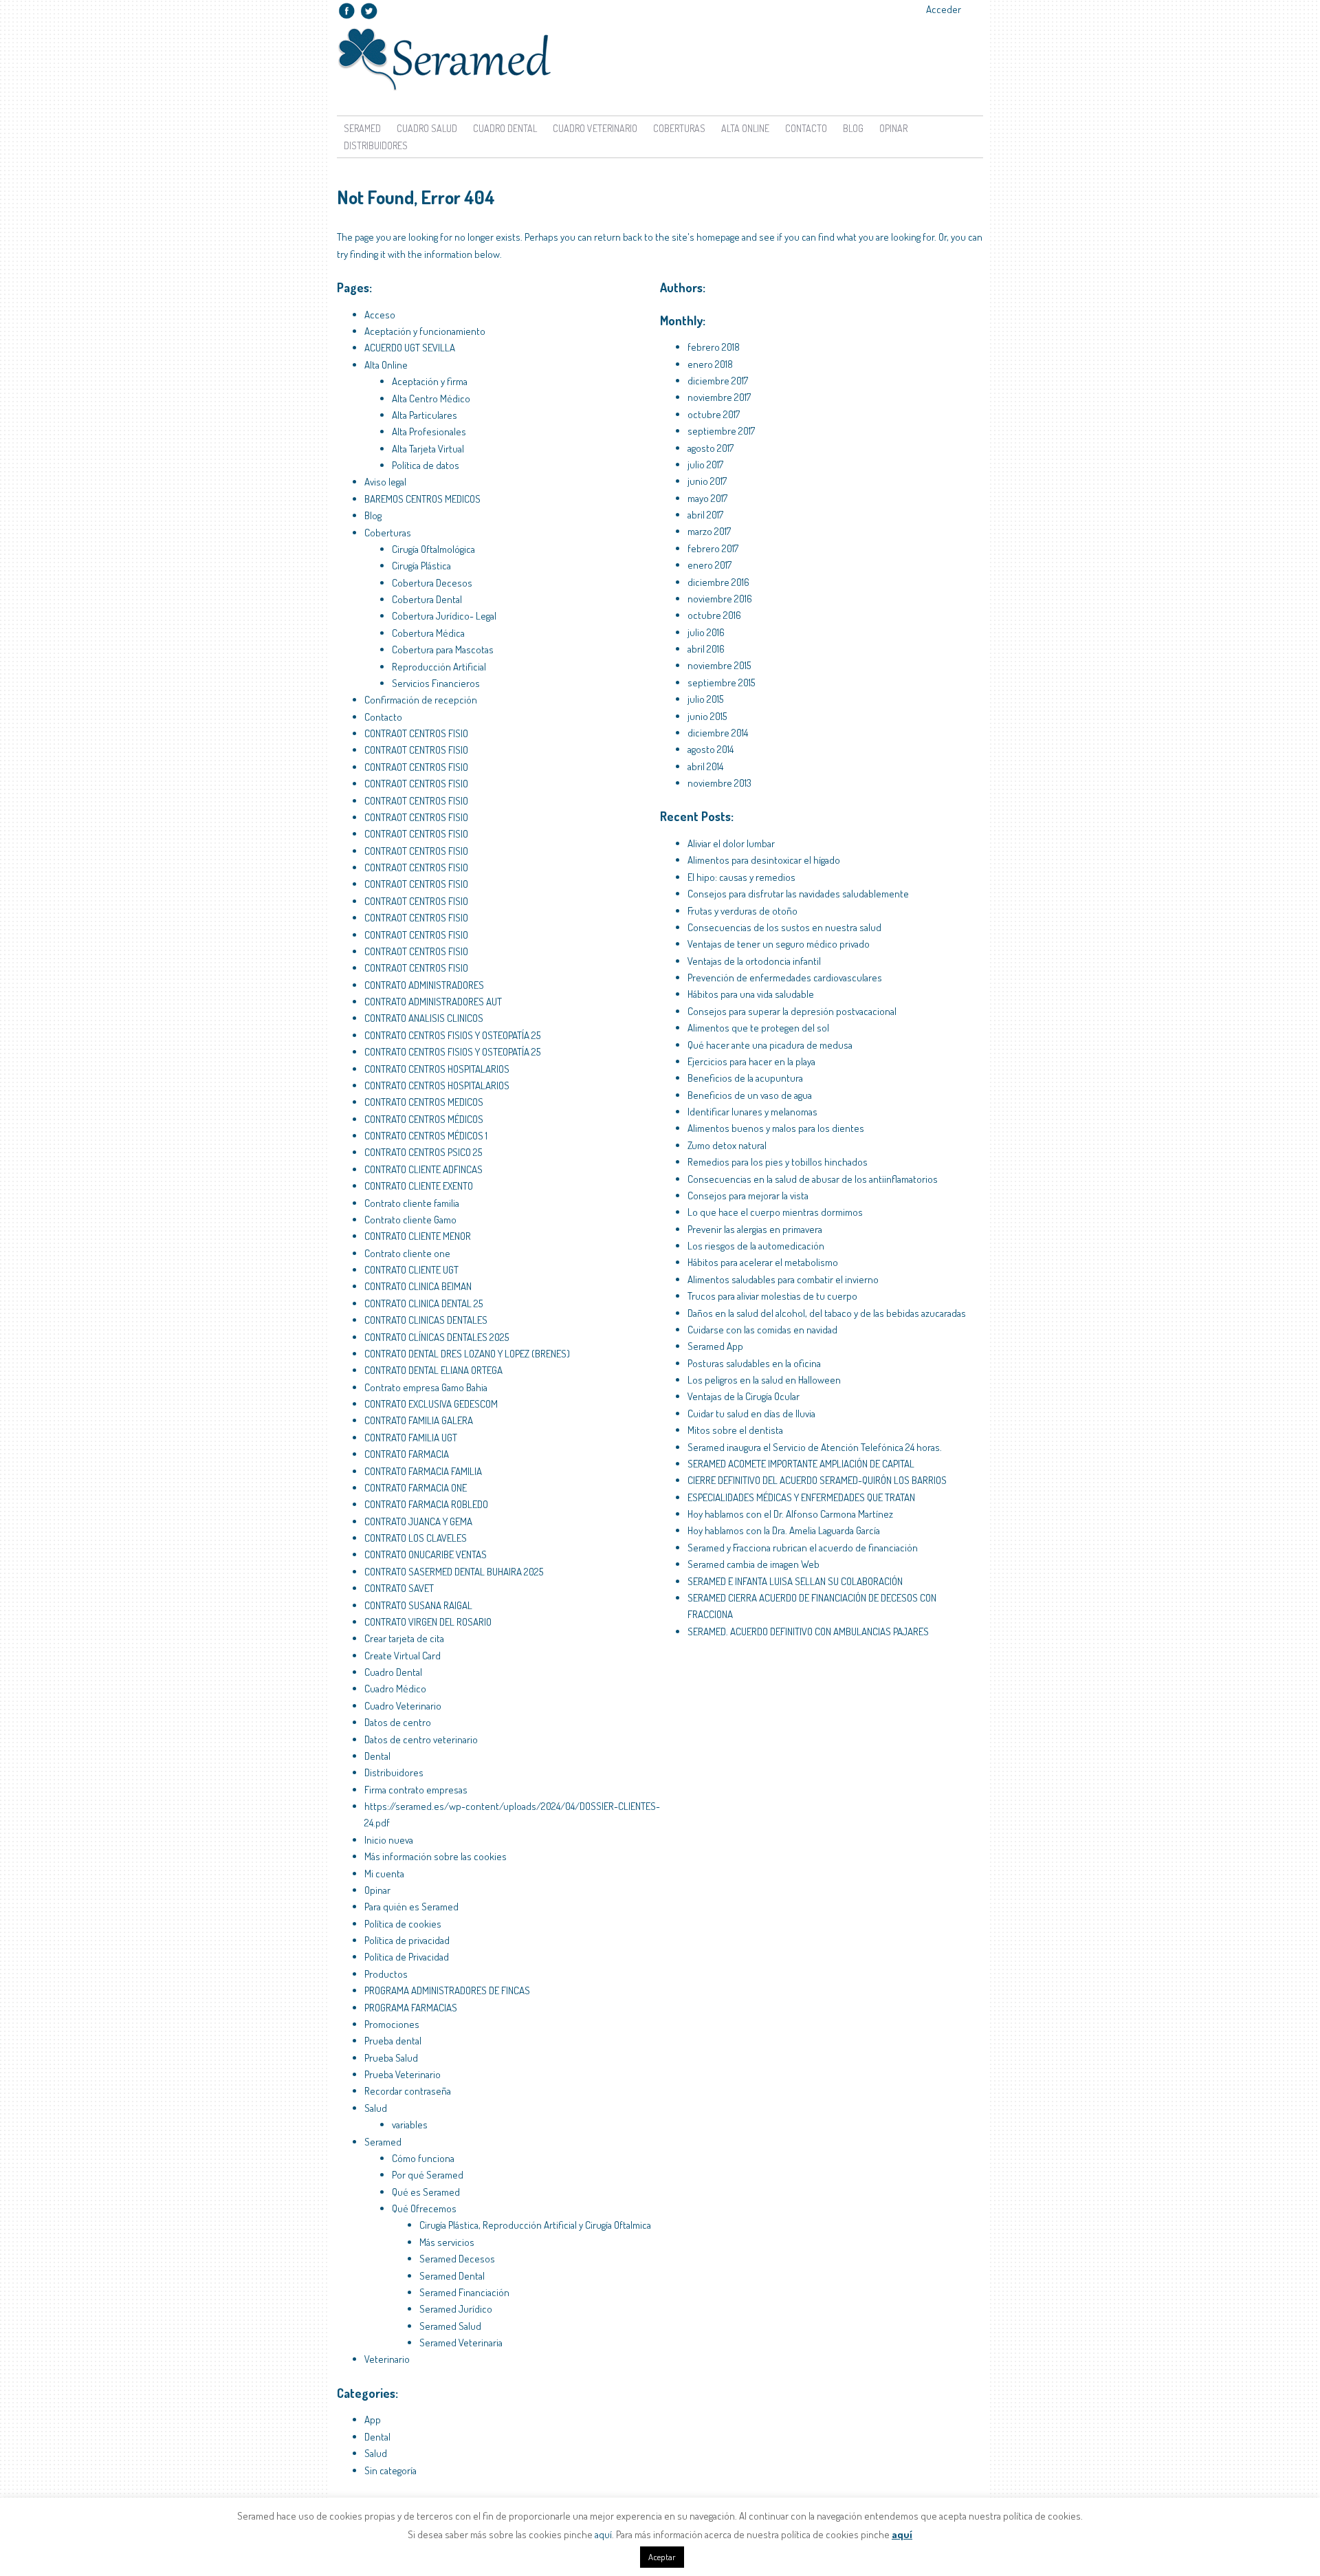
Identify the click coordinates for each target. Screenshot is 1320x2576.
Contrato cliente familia (412, 1203)
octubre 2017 (714, 414)
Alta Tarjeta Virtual (428, 449)
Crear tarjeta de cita (404, 1638)
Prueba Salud (391, 2058)
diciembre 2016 (718, 582)
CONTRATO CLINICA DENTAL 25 (423, 1303)
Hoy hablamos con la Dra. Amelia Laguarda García (784, 1530)
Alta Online (386, 365)
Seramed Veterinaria (461, 2343)
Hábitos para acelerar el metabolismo (763, 1262)
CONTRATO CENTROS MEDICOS (424, 1102)
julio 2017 (705, 465)
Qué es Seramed (426, 2192)
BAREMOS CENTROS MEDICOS (422, 499)
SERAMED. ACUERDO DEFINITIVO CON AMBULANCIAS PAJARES (808, 1631)
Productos (386, 1974)
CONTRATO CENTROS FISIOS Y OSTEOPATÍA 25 (452, 1035)
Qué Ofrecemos (424, 2208)
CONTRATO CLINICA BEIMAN (418, 1286)
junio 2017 (707, 481)
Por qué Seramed (428, 2175)
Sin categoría (390, 2470)
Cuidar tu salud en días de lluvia (751, 1413)
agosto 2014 (711, 749)
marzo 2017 (709, 531)
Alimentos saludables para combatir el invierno (783, 1279)
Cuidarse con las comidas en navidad (762, 1330)
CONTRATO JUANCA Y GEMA (418, 1521)
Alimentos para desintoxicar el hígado (764, 860)
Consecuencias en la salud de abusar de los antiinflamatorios (813, 1179)
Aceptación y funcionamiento (425, 331)
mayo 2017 (707, 498)
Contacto (806, 128)
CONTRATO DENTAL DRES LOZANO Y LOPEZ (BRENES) (467, 1354)
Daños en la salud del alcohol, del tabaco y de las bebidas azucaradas (827, 1313)
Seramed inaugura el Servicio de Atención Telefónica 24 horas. (815, 1447)
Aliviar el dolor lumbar (731, 843)
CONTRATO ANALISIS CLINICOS (424, 1018)
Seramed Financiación (464, 2292)
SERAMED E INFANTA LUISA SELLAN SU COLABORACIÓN (795, 1581)
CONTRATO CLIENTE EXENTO (419, 1186)
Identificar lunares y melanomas (752, 1112)
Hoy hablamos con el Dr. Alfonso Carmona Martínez (790, 1514)
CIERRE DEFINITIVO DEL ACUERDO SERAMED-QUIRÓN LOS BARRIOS (817, 1480)
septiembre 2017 (721, 431)
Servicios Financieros (436, 683)
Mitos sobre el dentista (735, 1430)
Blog (853, 128)
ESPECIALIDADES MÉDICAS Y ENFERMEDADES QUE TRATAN (801, 1497)
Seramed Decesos (457, 2259)
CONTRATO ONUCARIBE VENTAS (426, 1554)
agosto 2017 (711, 448)
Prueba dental (393, 2041)
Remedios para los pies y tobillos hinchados (778, 1162)
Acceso (380, 315)
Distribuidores (376, 145)
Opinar (893, 128)
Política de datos (426, 465)
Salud (376, 2108)
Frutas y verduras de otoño (742, 911)
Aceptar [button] (662, 2557)
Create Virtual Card (403, 1656)
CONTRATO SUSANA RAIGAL (418, 1605)
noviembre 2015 (719, 665)
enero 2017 (709, 565)
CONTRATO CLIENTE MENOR (418, 1236)
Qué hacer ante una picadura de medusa (770, 1045)
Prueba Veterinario (403, 2074)
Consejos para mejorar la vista (748, 1196)
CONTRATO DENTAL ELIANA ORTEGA (433, 1370)
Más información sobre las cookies (436, 1856)
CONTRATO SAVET (399, 1588)
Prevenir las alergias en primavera (755, 1229)
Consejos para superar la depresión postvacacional (792, 1011)
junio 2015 (707, 716)
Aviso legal (385, 482)
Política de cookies (403, 1924)
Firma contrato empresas (416, 1790)
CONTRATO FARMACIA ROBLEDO (426, 1504)
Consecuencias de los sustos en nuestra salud (784, 927)
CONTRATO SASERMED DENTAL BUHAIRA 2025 (454, 1572)
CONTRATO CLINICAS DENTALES (426, 1320)
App (373, 2420)
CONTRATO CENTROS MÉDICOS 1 (426, 1136)
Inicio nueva (389, 1840)
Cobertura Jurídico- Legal (444, 616)
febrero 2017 (713, 548)
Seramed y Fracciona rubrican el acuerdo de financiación (803, 1548)
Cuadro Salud (427, 128)
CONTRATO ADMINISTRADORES (424, 985)
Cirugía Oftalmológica (433, 549)
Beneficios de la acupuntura (745, 1078)
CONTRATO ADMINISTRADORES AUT (433, 1002)
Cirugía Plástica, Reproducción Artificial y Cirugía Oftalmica (535, 2225)
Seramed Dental (452, 2276)
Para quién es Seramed (411, 1907)
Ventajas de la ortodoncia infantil (754, 961)
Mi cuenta (384, 1874)
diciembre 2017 (718, 381)
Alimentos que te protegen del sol (758, 1028)
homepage (718, 237)
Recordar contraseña (408, 2091)
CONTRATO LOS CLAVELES (416, 1538)
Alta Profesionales (429, 432)
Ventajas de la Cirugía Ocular (744, 1396)
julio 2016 (706, 632)
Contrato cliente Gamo (410, 1220)
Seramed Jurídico (456, 2309)
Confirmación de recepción (421, 700)
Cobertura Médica (428, 633)
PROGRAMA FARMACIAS (411, 2008)
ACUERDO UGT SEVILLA (410, 348)
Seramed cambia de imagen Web (753, 1564)
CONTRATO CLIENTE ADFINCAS (423, 1169)
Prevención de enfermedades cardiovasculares (785, 978)
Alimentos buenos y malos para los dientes (776, 1128)
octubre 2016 (714, 615)
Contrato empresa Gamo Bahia (426, 1387)
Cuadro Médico (395, 1689)
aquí (603, 2534)
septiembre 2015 (721, 683)
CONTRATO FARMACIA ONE (416, 1488)
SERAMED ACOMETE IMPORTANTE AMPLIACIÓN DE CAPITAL (801, 1464)
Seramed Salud (450, 2326)
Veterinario (387, 2359)
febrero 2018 (714, 347)
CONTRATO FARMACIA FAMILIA (423, 1471)
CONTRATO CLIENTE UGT (411, 1270)
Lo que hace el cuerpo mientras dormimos (775, 1212)
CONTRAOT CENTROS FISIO (416, 733)
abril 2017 (705, 515)
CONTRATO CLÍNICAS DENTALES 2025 (437, 1337)
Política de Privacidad (407, 1957)
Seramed (362, 128)
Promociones (392, 2024)
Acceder (944, 9)
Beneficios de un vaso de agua (750, 1095)
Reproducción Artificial (439, 667)
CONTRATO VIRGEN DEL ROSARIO (428, 1622)
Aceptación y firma (430, 381)
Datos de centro (398, 1722)
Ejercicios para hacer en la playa (751, 1061)
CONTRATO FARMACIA (407, 1454)
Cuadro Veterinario (595, 128)
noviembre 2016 (720, 599)
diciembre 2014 (718, 733)
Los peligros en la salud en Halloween (764, 1380)
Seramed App (715, 1346)
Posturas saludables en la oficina (754, 1363)
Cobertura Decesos (432, 583)
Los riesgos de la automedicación (756, 1246)
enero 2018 (710, 364)
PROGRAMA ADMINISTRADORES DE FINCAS (447, 1990)
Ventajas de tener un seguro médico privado (779, 944)
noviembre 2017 (719, 397)
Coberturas (679, 128)
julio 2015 (705, 699)
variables (410, 2125)
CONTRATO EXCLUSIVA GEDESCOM (431, 1404)
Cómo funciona (423, 2158)
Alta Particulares (425, 415)
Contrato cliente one (407, 1253)
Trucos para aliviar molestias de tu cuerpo (772, 1296)
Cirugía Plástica (421, 566)
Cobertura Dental (427, 599)
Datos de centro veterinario (421, 1739)
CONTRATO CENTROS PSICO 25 (423, 1152)
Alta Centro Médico (431, 399)
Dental (377, 1756)
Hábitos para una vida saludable (751, 994)
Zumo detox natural (727, 1145)
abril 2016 (706, 649)
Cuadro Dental (505, 128)
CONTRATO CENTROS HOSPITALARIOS (437, 1069)
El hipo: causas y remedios (741, 877)
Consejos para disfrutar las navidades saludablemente (798, 894)
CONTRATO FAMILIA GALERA (419, 1420)
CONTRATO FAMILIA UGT (411, 1438)
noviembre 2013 (719, 783)
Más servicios (447, 2242)
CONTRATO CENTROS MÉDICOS (424, 1119)
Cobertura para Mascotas (443, 650)
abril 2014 (705, 766)
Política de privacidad (407, 1940)
